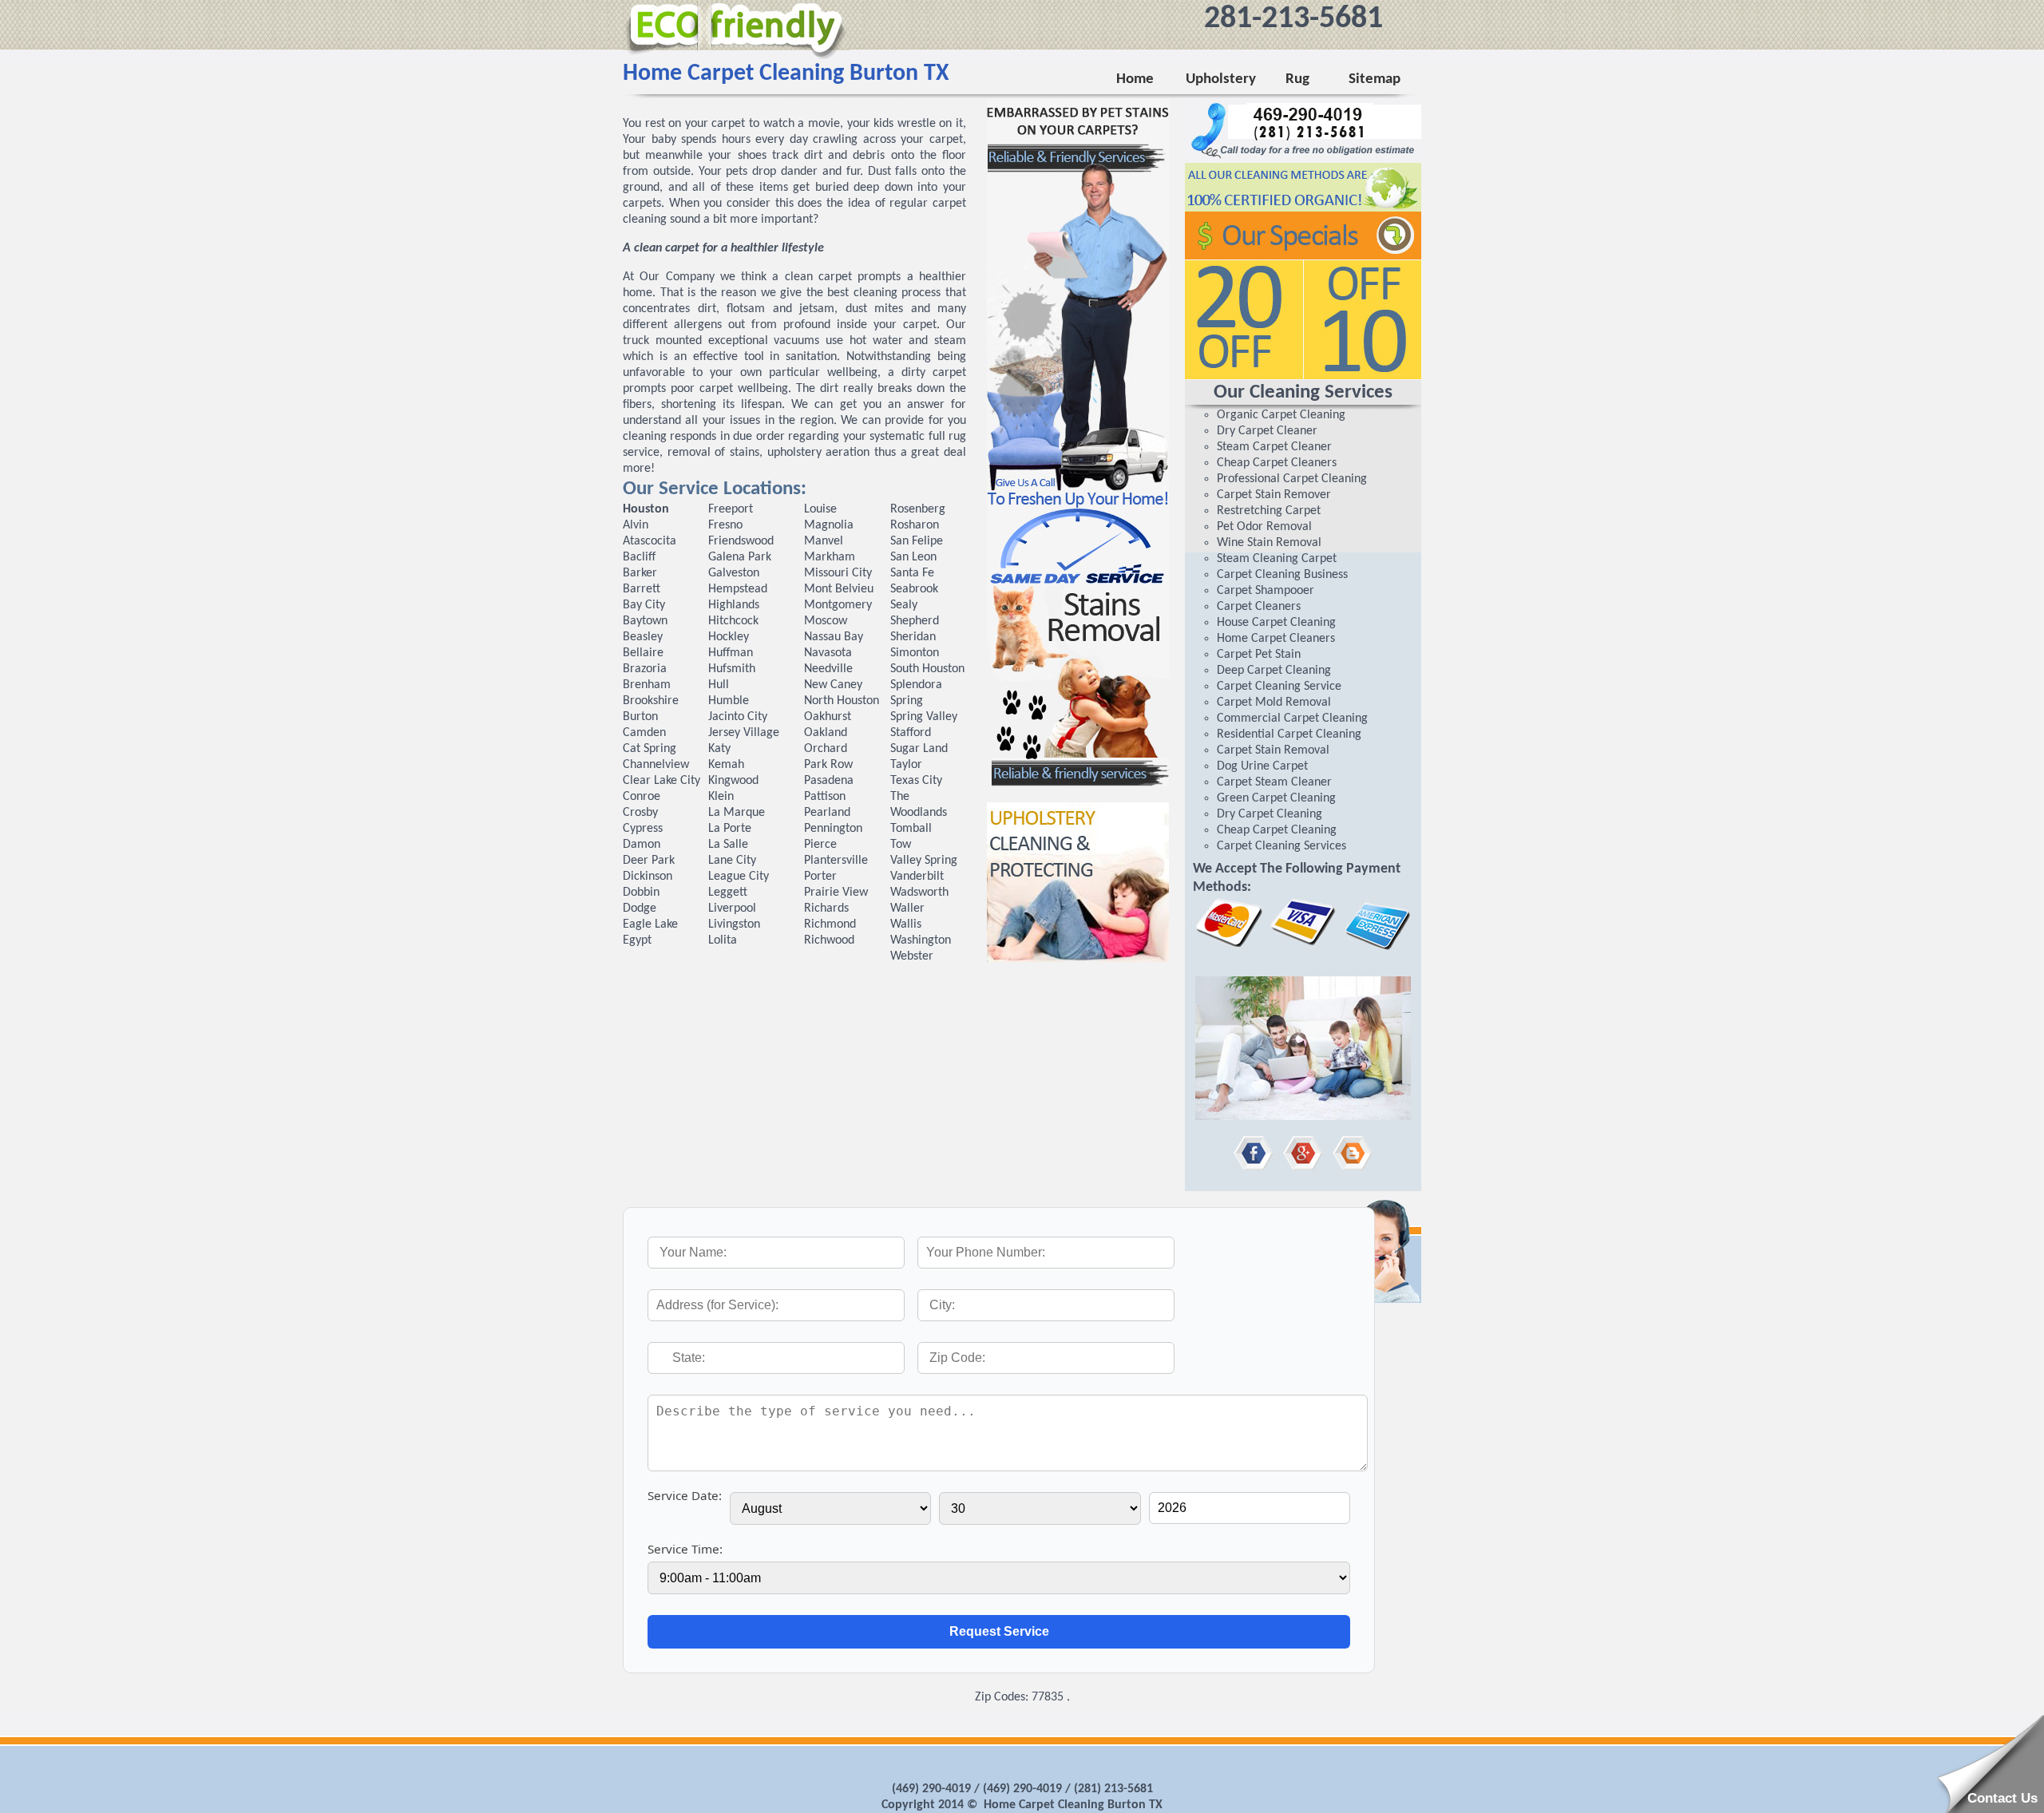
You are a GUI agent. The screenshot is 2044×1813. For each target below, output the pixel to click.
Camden (644, 733)
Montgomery (838, 605)
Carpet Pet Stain (1259, 655)
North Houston (842, 701)
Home (1135, 79)
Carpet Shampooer (1266, 591)
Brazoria (645, 669)
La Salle (728, 845)
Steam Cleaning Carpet (1277, 559)
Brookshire (651, 701)
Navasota (828, 653)
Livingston (734, 924)
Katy (719, 749)
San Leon (913, 557)
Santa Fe (912, 573)
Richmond (830, 924)
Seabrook (914, 589)
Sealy (904, 605)
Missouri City (838, 573)
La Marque (737, 813)
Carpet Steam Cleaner (1274, 782)
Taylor (906, 765)
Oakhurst (828, 717)
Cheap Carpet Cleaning (1277, 830)
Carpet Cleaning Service (1279, 687)
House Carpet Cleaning (1276, 623)
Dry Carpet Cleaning (1270, 814)
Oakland (826, 733)
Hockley (729, 637)
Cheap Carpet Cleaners (1277, 463)
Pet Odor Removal (1264, 527)
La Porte (730, 829)
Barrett (642, 589)
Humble (729, 701)
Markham (830, 557)
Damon (642, 845)
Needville (828, 669)
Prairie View (836, 893)
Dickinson (648, 877)
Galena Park (740, 557)
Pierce (820, 845)
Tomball (911, 829)
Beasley (643, 637)
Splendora (916, 685)
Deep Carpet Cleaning (1274, 671)
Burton (640, 717)
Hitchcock (733, 621)
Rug (1294, 79)
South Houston (927, 669)
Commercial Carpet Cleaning (1292, 718)
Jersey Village (744, 733)
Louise (820, 509)
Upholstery (1220, 79)
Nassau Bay (834, 637)
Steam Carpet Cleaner (1274, 447)
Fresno (725, 525)
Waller (907, 908)
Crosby (640, 813)
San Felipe (917, 541)
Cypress (643, 829)
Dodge (640, 908)
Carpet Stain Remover (1274, 495)
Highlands (734, 605)
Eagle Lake (650, 924)
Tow (901, 845)
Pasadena (829, 781)
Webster (912, 956)
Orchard (826, 749)
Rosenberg (918, 509)
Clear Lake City (662, 781)
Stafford (911, 733)
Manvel (824, 541)
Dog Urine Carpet (1262, 766)
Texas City (916, 781)
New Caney (833, 685)
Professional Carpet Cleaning (1292, 479)
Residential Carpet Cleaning (1289, 734)
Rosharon (915, 525)
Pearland (827, 813)
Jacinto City (738, 717)
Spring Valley (924, 717)
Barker (640, 573)
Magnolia (829, 525)
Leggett (728, 893)
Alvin (636, 525)
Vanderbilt (917, 877)
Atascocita (650, 541)
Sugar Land (919, 749)
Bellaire (643, 653)
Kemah (726, 765)
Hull (719, 685)
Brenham (647, 685)
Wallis (906, 924)
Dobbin (641, 893)
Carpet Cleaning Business (1282, 575)
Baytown (645, 621)
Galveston (734, 573)
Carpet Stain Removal (1273, 750)
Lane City (732, 861)
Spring (907, 701)
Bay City (644, 605)
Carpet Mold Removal (1274, 703)
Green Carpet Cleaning (1276, 798)
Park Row (828, 765)
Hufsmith (732, 669)
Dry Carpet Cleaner (1267, 431)
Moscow (826, 621)
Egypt (637, 940)
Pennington (833, 829)
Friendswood (741, 541)
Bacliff (639, 557)
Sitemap (1375, 79)
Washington (921, 940)
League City (739, 877)
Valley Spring (924, 861)
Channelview (656, 765)
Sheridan (913, 637)
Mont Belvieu (839, 589)
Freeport (731, 509)
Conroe (642, 797)
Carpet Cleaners (1259, 607)
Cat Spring (650, 749)
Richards (826, 908)
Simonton (915, 653)
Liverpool (732, 908)
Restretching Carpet (1269, 511)
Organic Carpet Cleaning (1281, 415)
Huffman (731, 653)
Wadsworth (919, 893)
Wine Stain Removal (1269, 543)
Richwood (829, 940)
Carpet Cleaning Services (1281, 846)
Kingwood (733, 781)
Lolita (723, 940)
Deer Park (649, 861)
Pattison (825, 797)
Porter (820, 877)
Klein (721, 797)
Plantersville (836, 861)
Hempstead (738, 589)
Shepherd (915, 621)
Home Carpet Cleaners (1276, 639)
